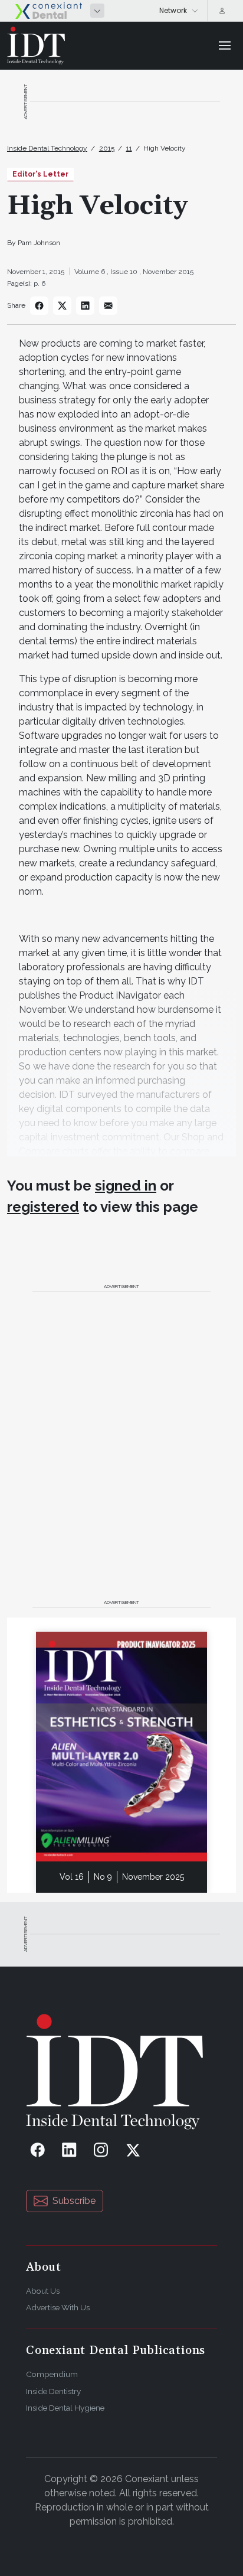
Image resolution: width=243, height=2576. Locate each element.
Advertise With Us (58, 2307)
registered (43, 1207)
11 (129, 148)
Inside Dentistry (53, 2391)
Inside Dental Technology (47, 148)
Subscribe (74, 2201)
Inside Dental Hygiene (65, 2408)
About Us (43, 2291)
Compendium (52, 2374)
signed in (126, 1186)
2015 (107, 148)
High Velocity (165, 148)
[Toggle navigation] (225, 45)
